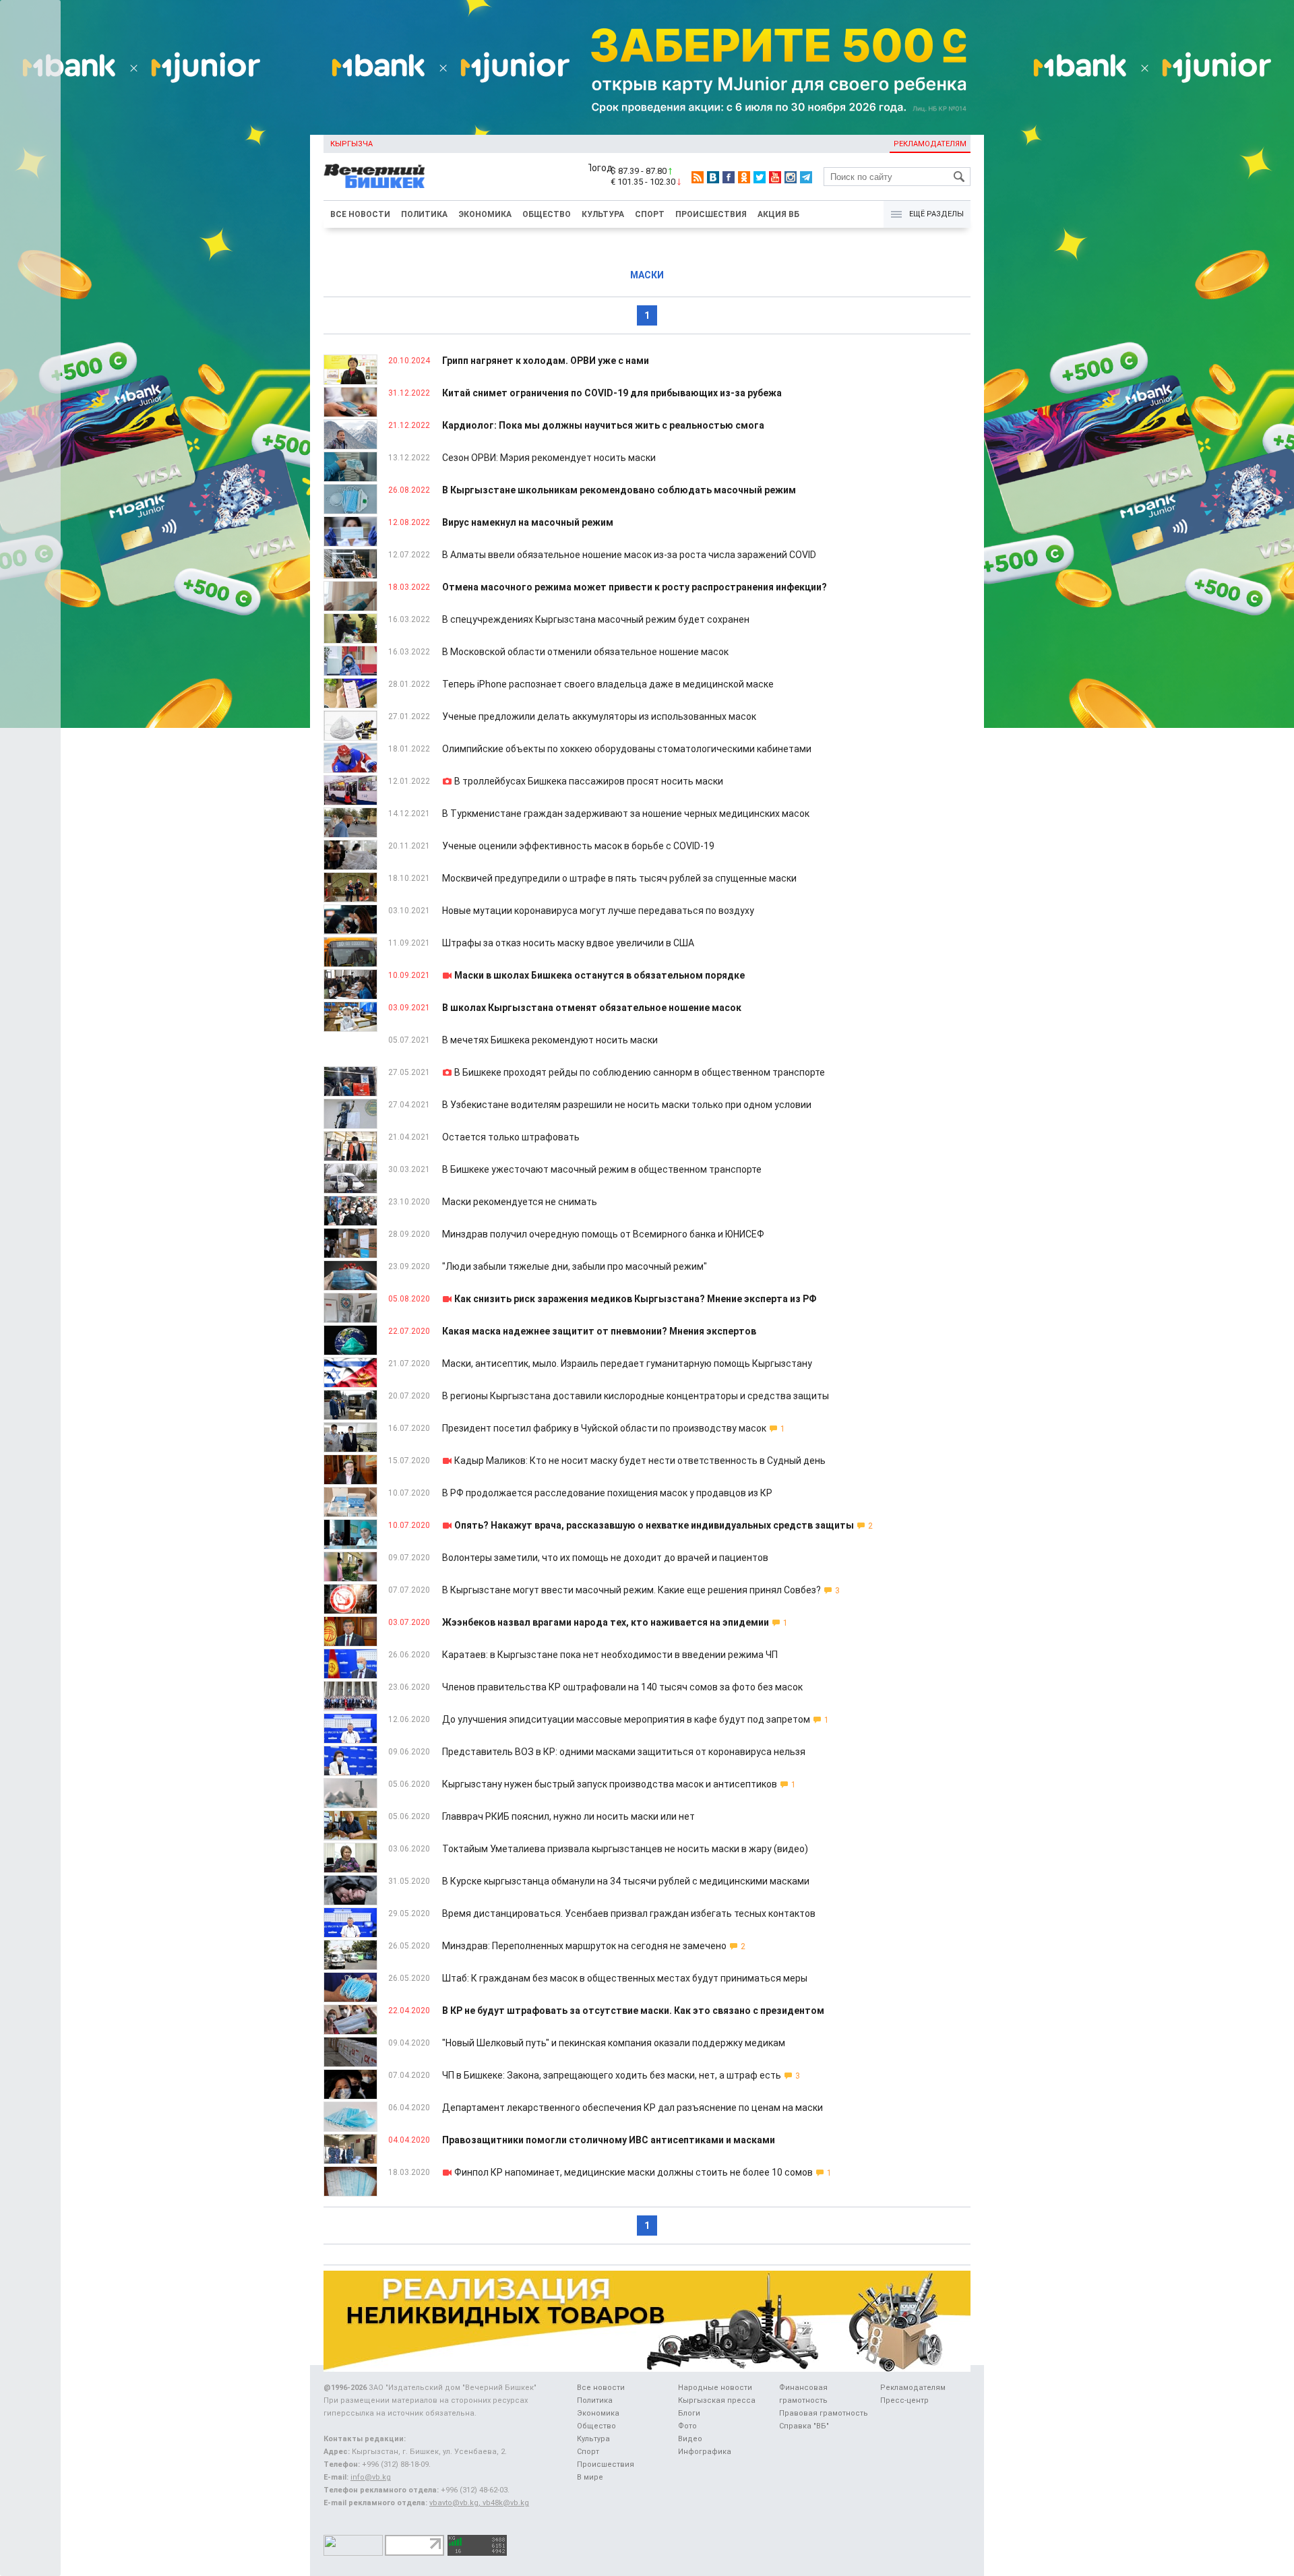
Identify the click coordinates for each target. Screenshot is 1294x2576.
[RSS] (698, 177)
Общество (547, 214)
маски (647, 275)
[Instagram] (791, 177)
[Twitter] (760, 177)
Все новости (360, 214)
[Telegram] (806, 177)
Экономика (485, 214)
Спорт (650, 214)
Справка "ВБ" (804, 2426)
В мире (590, 2477)
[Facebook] (729, 177)
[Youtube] (775, 177)
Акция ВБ (778, 214)
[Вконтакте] (713, 177)
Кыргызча (351, 144)
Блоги (689, 2413)
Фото (687, 2426)
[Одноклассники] (744, 177)
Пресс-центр (904, 2400)
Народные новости (715, 2388)
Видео (690, 2439)
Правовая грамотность (824, 2413)
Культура (603, 214)
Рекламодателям (930, 144)
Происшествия (711, 214)
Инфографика (705, 2452)
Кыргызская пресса (717, 2400)
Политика (424, 214)
